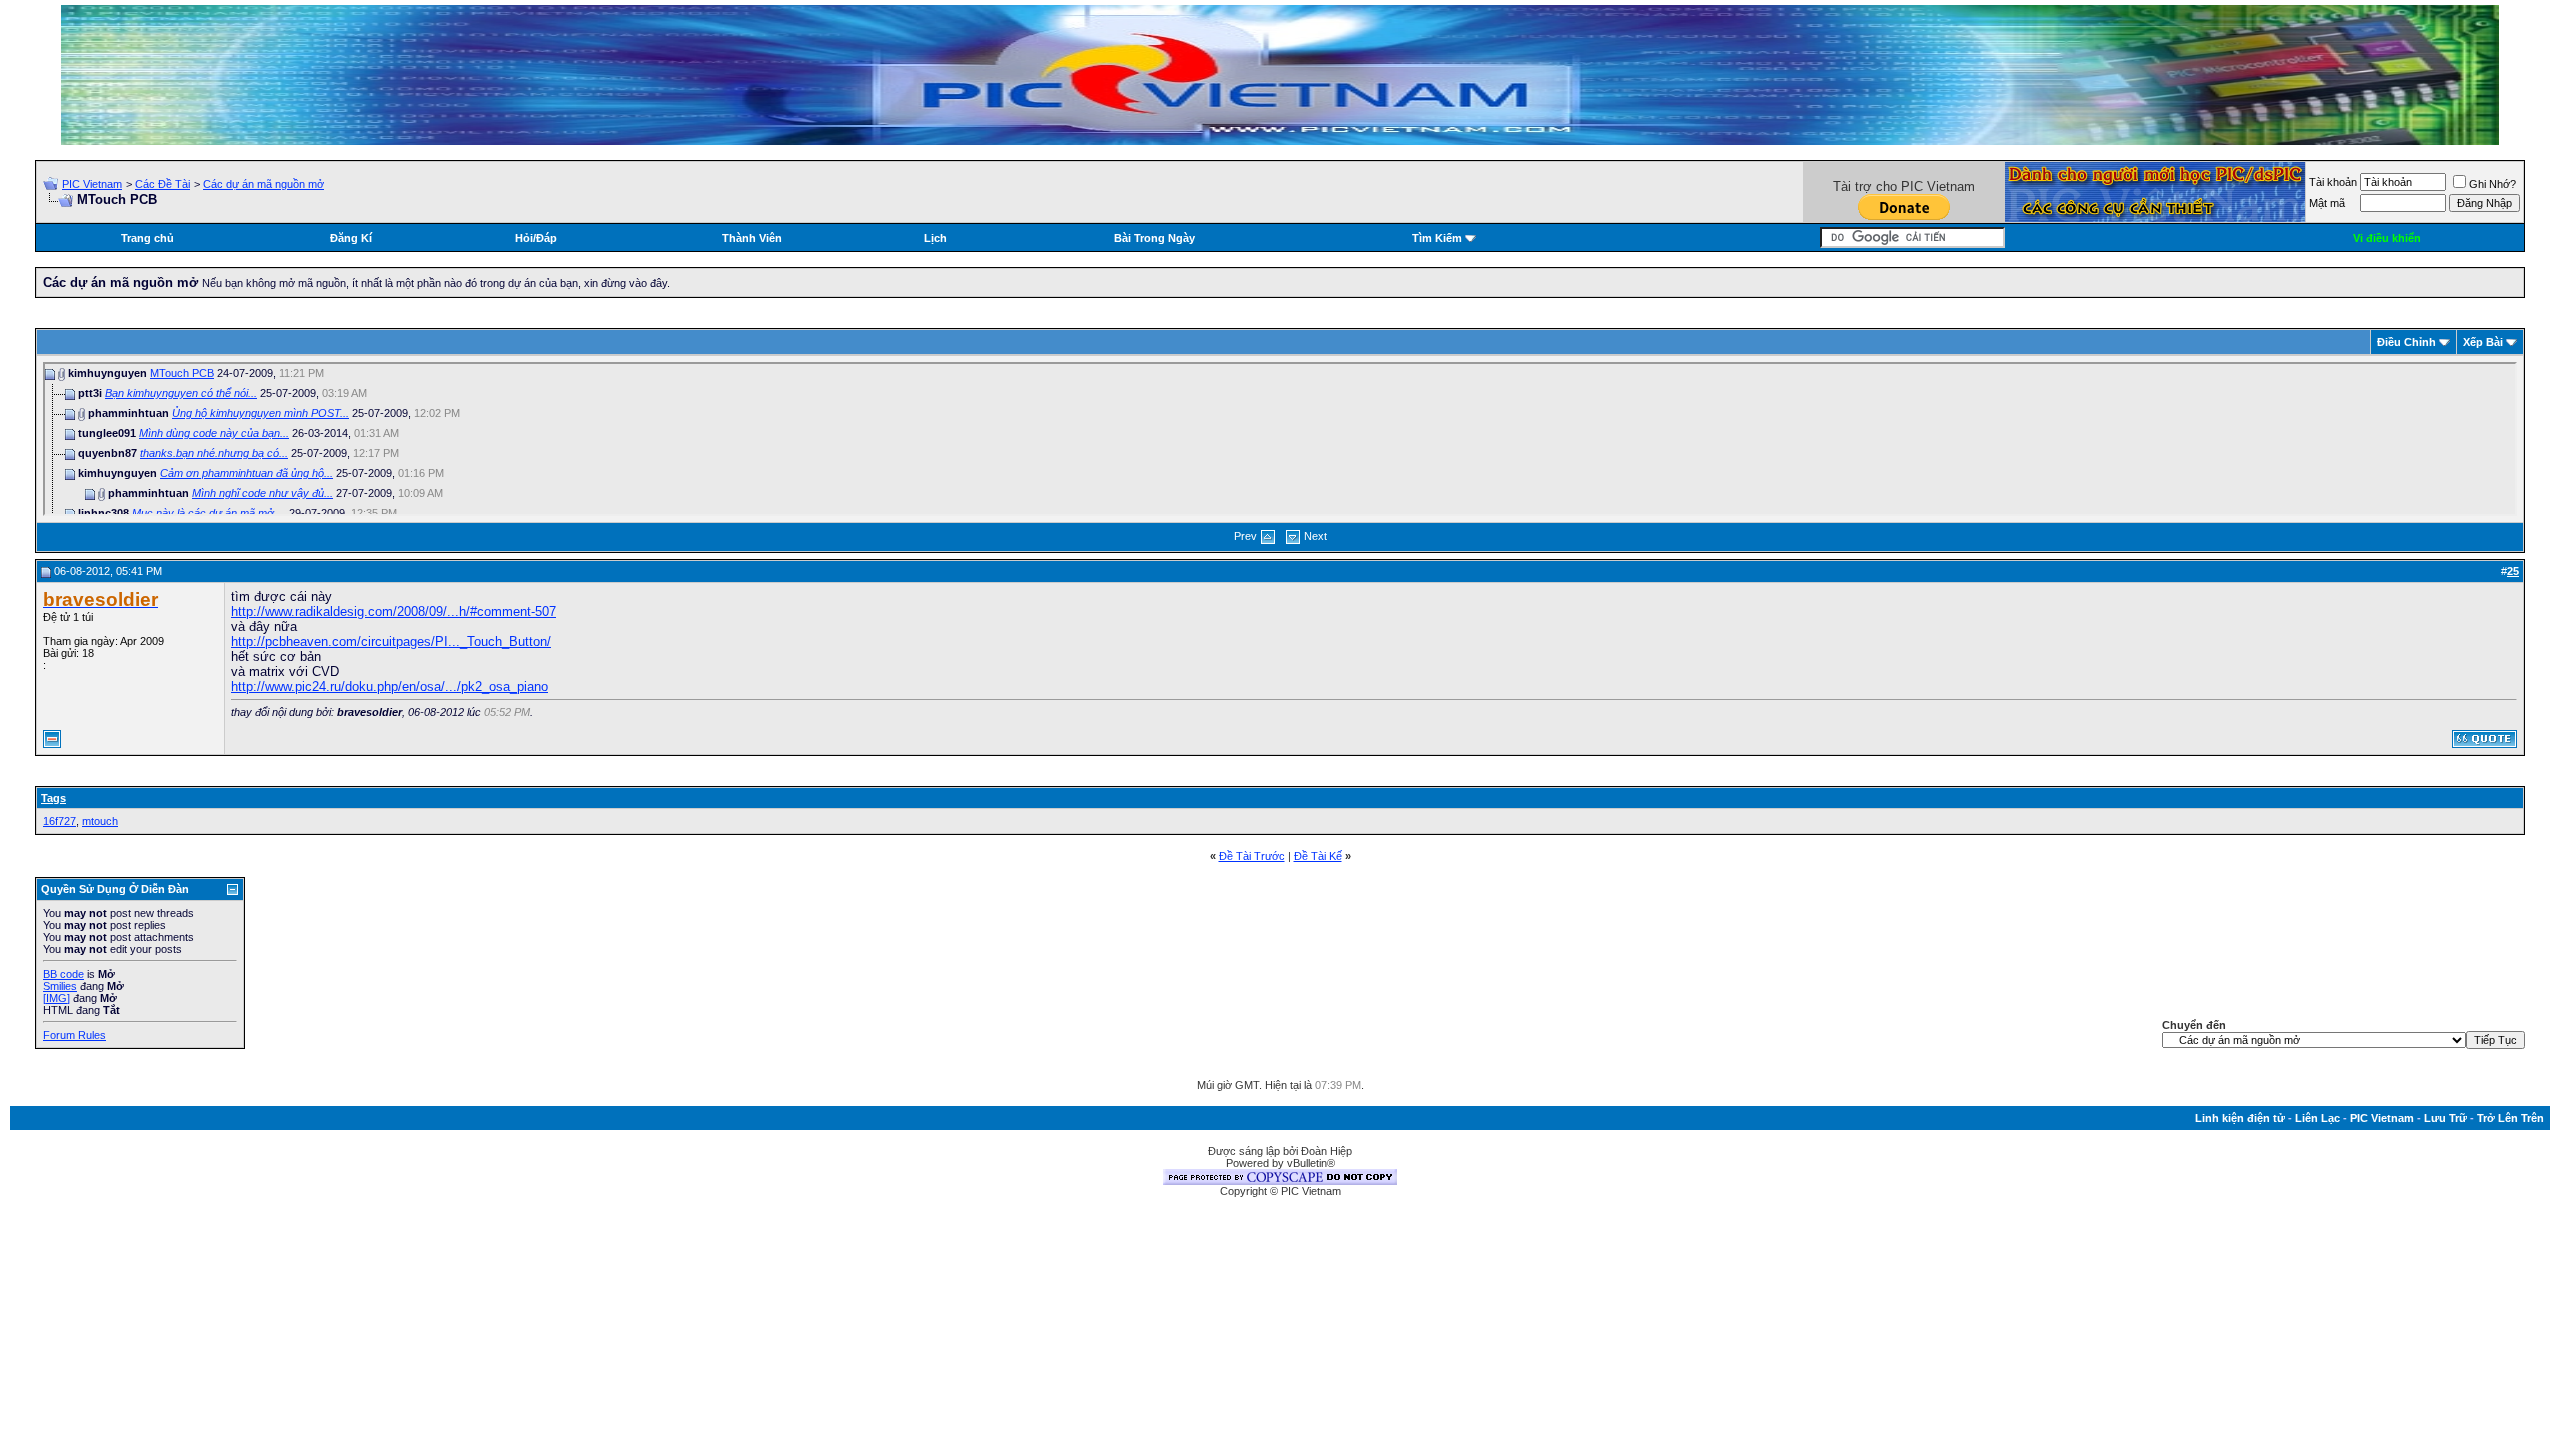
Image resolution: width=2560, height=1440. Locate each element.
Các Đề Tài (162, 184)
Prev (1245, 536)
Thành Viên (752, 238)
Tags (53, 798)
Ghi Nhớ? (2492, 184)
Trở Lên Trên (2510, 1118)
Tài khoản (2333, 182)
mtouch (100, 821)
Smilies (60, 986)
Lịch (935, 238)
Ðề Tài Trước (1252, 856)
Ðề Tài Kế (1318, 856)
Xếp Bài (2483, 342)
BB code (63, 974)
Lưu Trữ (2445, 1118)
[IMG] (56, 998)
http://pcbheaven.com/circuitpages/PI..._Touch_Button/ (391, 641)
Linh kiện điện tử (2240, 1118)
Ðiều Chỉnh (2406, 342)
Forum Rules (74, 1035)
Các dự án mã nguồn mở (263, 184)
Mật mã (2327, 203)
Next (1315, 536)
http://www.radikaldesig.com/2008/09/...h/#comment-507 (393, 611)
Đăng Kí (351, 238)
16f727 (59, 821)
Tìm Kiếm (1437, 238)
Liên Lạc (2317, 1118)
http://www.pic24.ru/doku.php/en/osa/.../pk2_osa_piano (389, 686)
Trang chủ (147, 238)
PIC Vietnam (92, 184)
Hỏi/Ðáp (536, 238)
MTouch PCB (182, 373)
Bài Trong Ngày (1154, 238)
